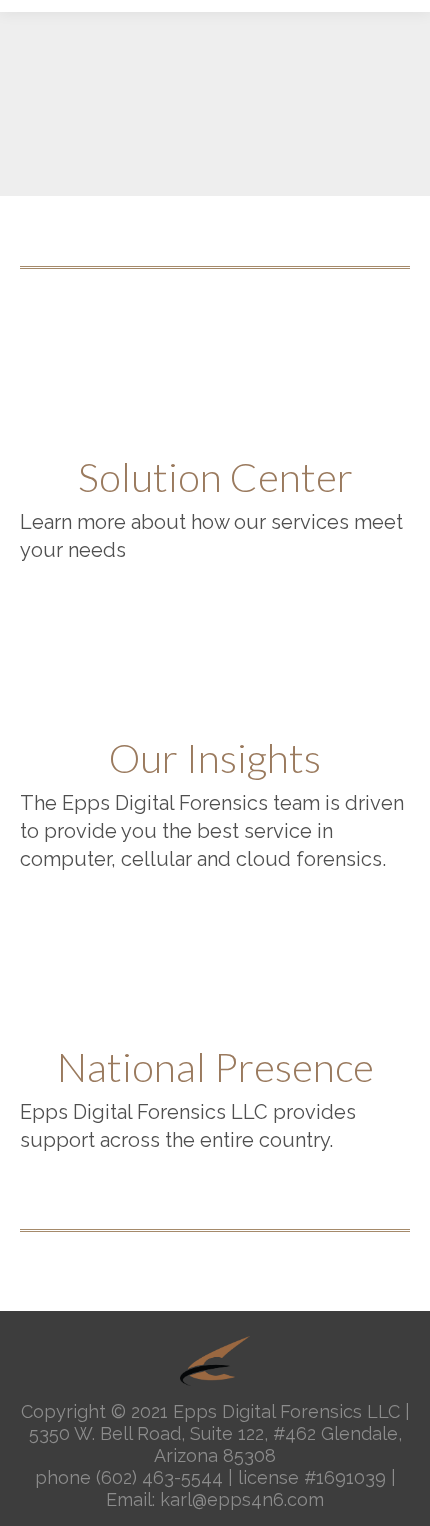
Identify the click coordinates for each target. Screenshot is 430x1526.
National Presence (215, 1067)
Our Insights (215, 758)
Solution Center (215, 477)
